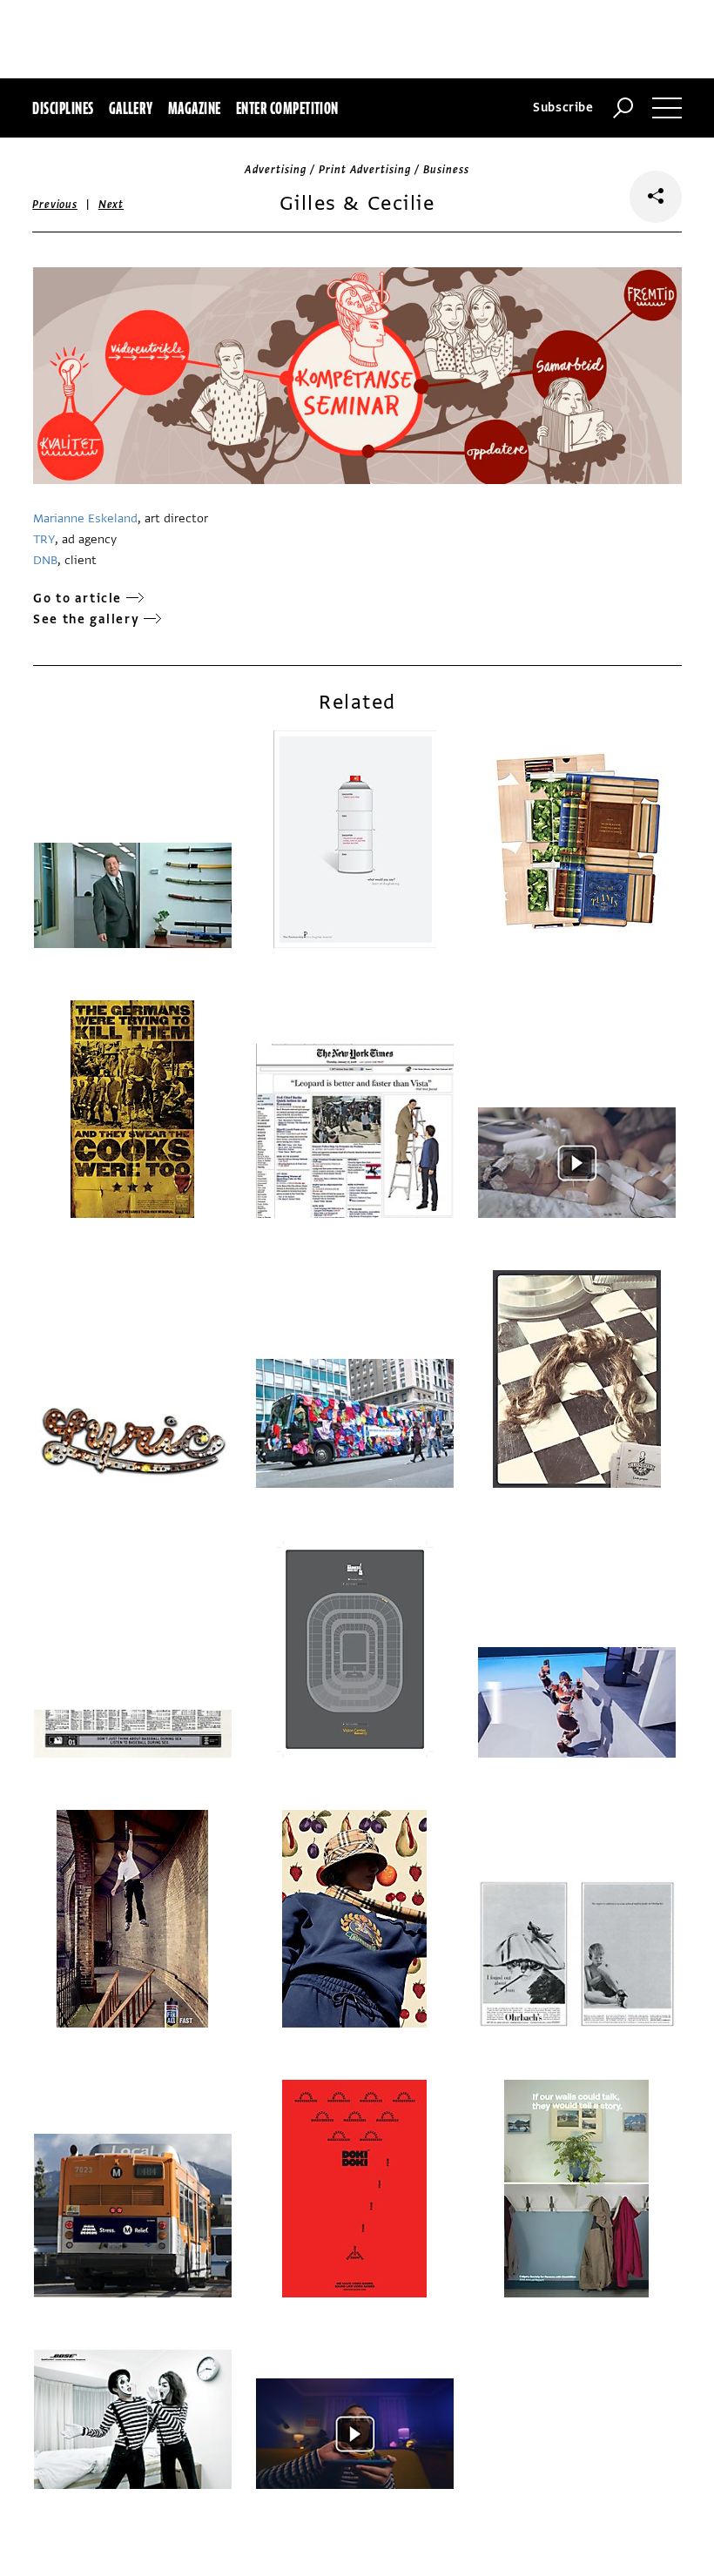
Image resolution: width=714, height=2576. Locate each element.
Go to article (77, 599)
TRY (44, 539)
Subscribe (563, 108)
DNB (45, 560)
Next (111, 205)
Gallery (131, 108)
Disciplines (63, 108)
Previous (55, 205)
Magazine (195, 108)
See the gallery (86, 619)
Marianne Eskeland (85, 518)
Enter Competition (287, 108)
